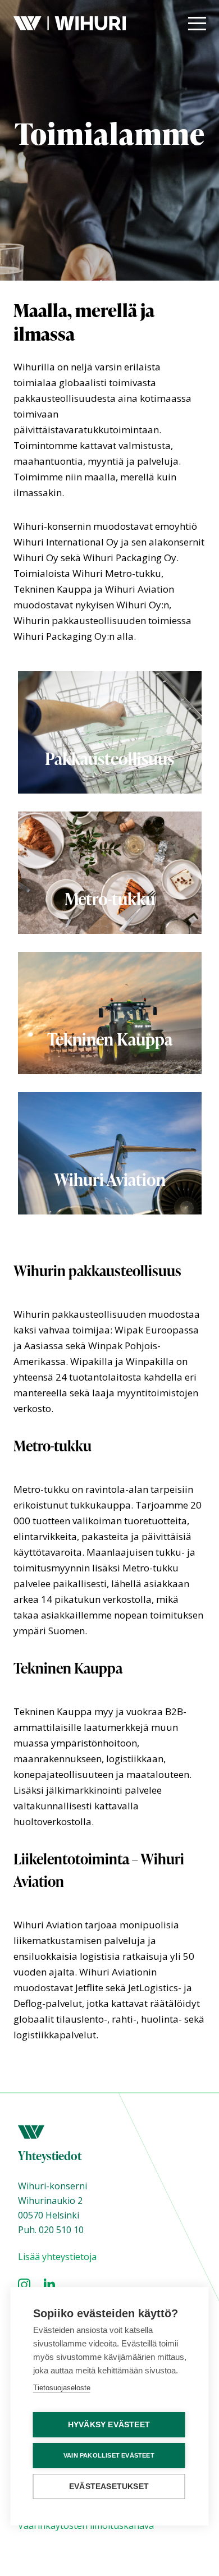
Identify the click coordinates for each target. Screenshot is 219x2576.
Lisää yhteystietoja (57, 2257)
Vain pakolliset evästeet (109, 2455)
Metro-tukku (110, 899)
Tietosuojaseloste (62, 2388)
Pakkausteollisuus (109, 758)
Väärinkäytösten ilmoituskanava (86, 2525)
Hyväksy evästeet (109, 2425)
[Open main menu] (197, 24)
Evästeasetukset (109, 2486)
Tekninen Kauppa (110, 1039)
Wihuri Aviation (110, 1179)
